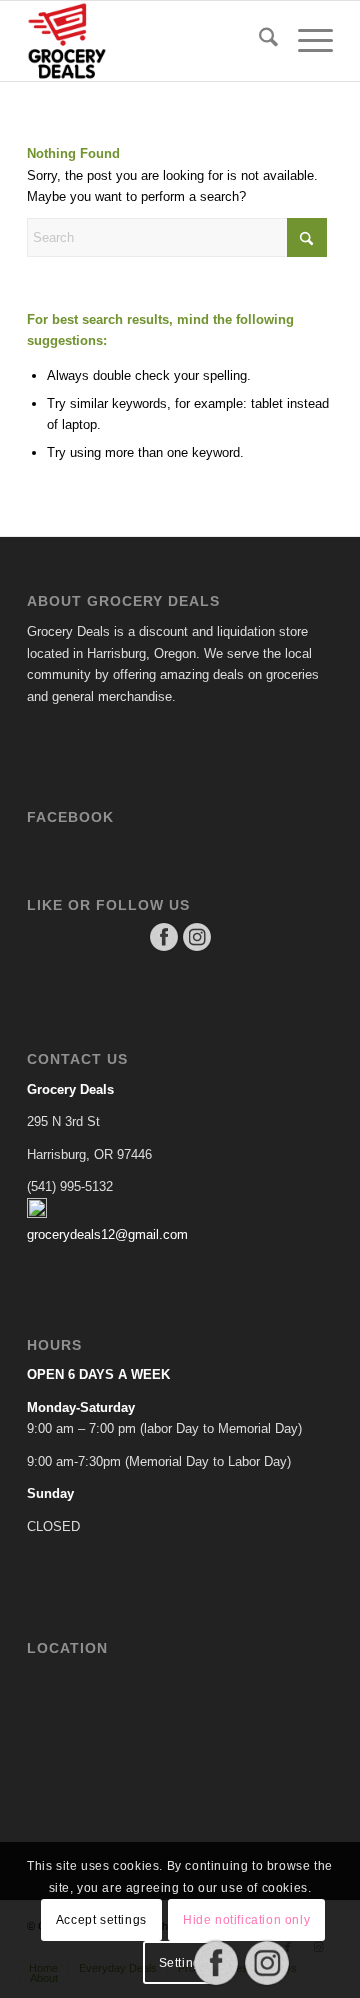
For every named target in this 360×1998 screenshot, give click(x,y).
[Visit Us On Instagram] (196, 948)
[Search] (258, 41)
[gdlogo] (149, 41)
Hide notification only (246, 1920)
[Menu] (305, 41)
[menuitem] (258, 41)
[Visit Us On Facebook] (163, 948)
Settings (183, 1963)
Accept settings (101, 1920)
